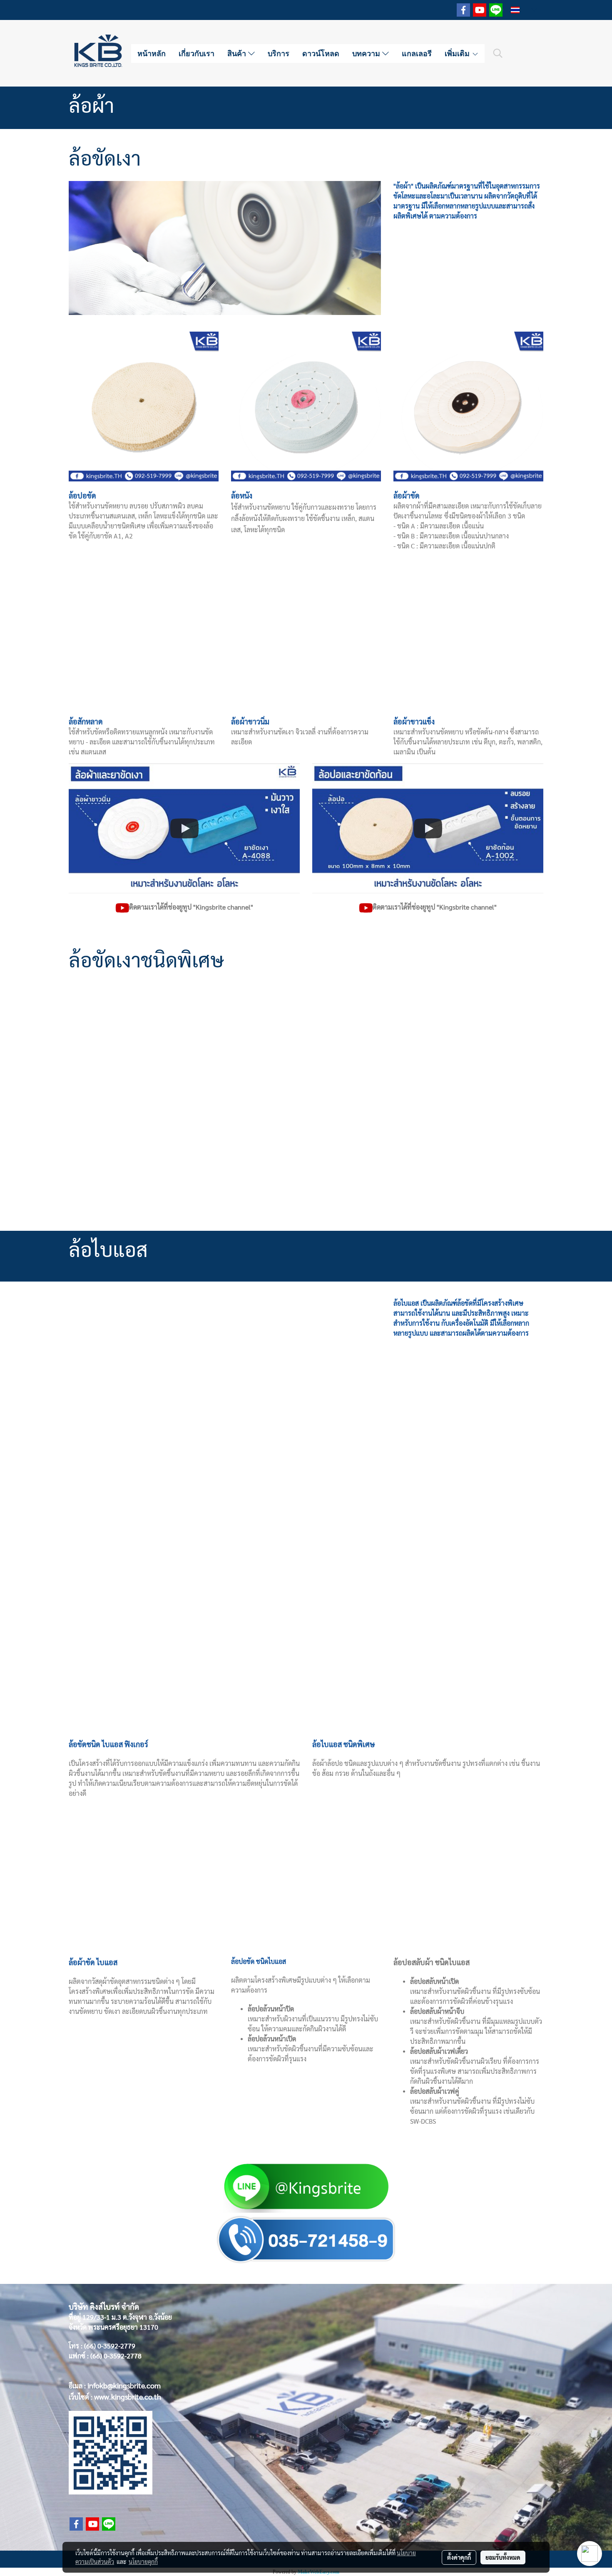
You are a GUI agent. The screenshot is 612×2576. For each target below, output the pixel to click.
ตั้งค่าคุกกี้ (459, 2557)
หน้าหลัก (152, 53)
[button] (498, 53)
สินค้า (238, 53)
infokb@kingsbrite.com (124, 2385)
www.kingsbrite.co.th (128, 2396)
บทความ (367, 53)
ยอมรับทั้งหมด (503, 2557)
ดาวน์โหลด (321, 53)
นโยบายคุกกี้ (143, 2561)
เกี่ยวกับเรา (197, 53)
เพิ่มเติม (458, 53)
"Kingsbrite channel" (223, 907)
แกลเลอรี (417, 53)
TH (525, 10)
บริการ (279, 53)
